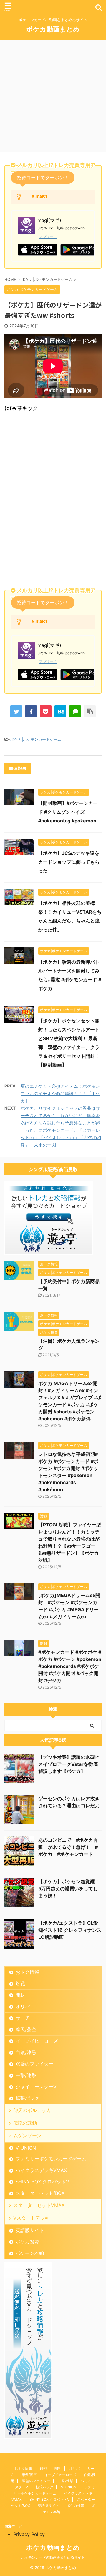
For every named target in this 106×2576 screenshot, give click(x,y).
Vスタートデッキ (31, 2218)
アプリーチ (48, 237)
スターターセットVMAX (39, 2205)
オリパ (23, 2006)
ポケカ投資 (27, 2242)
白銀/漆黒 (26, 2052)
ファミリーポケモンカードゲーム (51, 2159)
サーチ (23, 2018)
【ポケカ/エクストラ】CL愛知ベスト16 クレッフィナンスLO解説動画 (70, 1930)
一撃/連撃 (26, 2075)
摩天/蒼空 (26, 2029)
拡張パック (27, 2098)
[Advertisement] (53, 96)
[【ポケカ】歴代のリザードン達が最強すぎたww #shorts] (60, 711)
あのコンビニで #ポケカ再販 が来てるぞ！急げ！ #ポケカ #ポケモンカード (68, 1847)
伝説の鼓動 (25, 2123)
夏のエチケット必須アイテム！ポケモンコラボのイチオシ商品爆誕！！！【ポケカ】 (60, 1093)
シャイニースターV (36, 2087)
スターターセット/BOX (40, 2193)
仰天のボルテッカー (34, 2110)
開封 (20, 1995)
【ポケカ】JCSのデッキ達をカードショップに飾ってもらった (69, 862)
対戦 (20, 1983)
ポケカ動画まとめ (53, 29)
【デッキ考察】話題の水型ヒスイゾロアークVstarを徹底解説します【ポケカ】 (69, 1764)
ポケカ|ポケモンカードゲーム (36, 739)
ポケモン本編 (30, 2253)
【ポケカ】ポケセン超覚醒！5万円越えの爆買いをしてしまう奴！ (69, 1888)
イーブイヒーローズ (37, 2041)
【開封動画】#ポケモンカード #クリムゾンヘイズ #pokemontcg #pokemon (68, 812)
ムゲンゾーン (27, 2135)
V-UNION (26, 2148)
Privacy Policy (29, 2534)
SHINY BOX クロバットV (42, 2182)
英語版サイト (30, 2230)
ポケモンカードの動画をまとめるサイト (53, 2557)
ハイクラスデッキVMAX (41, 2170)
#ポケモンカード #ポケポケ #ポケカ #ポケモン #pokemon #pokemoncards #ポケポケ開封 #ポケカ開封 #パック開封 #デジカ (70, 1666)
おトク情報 (27, 1972)
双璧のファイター (34, 2064)
